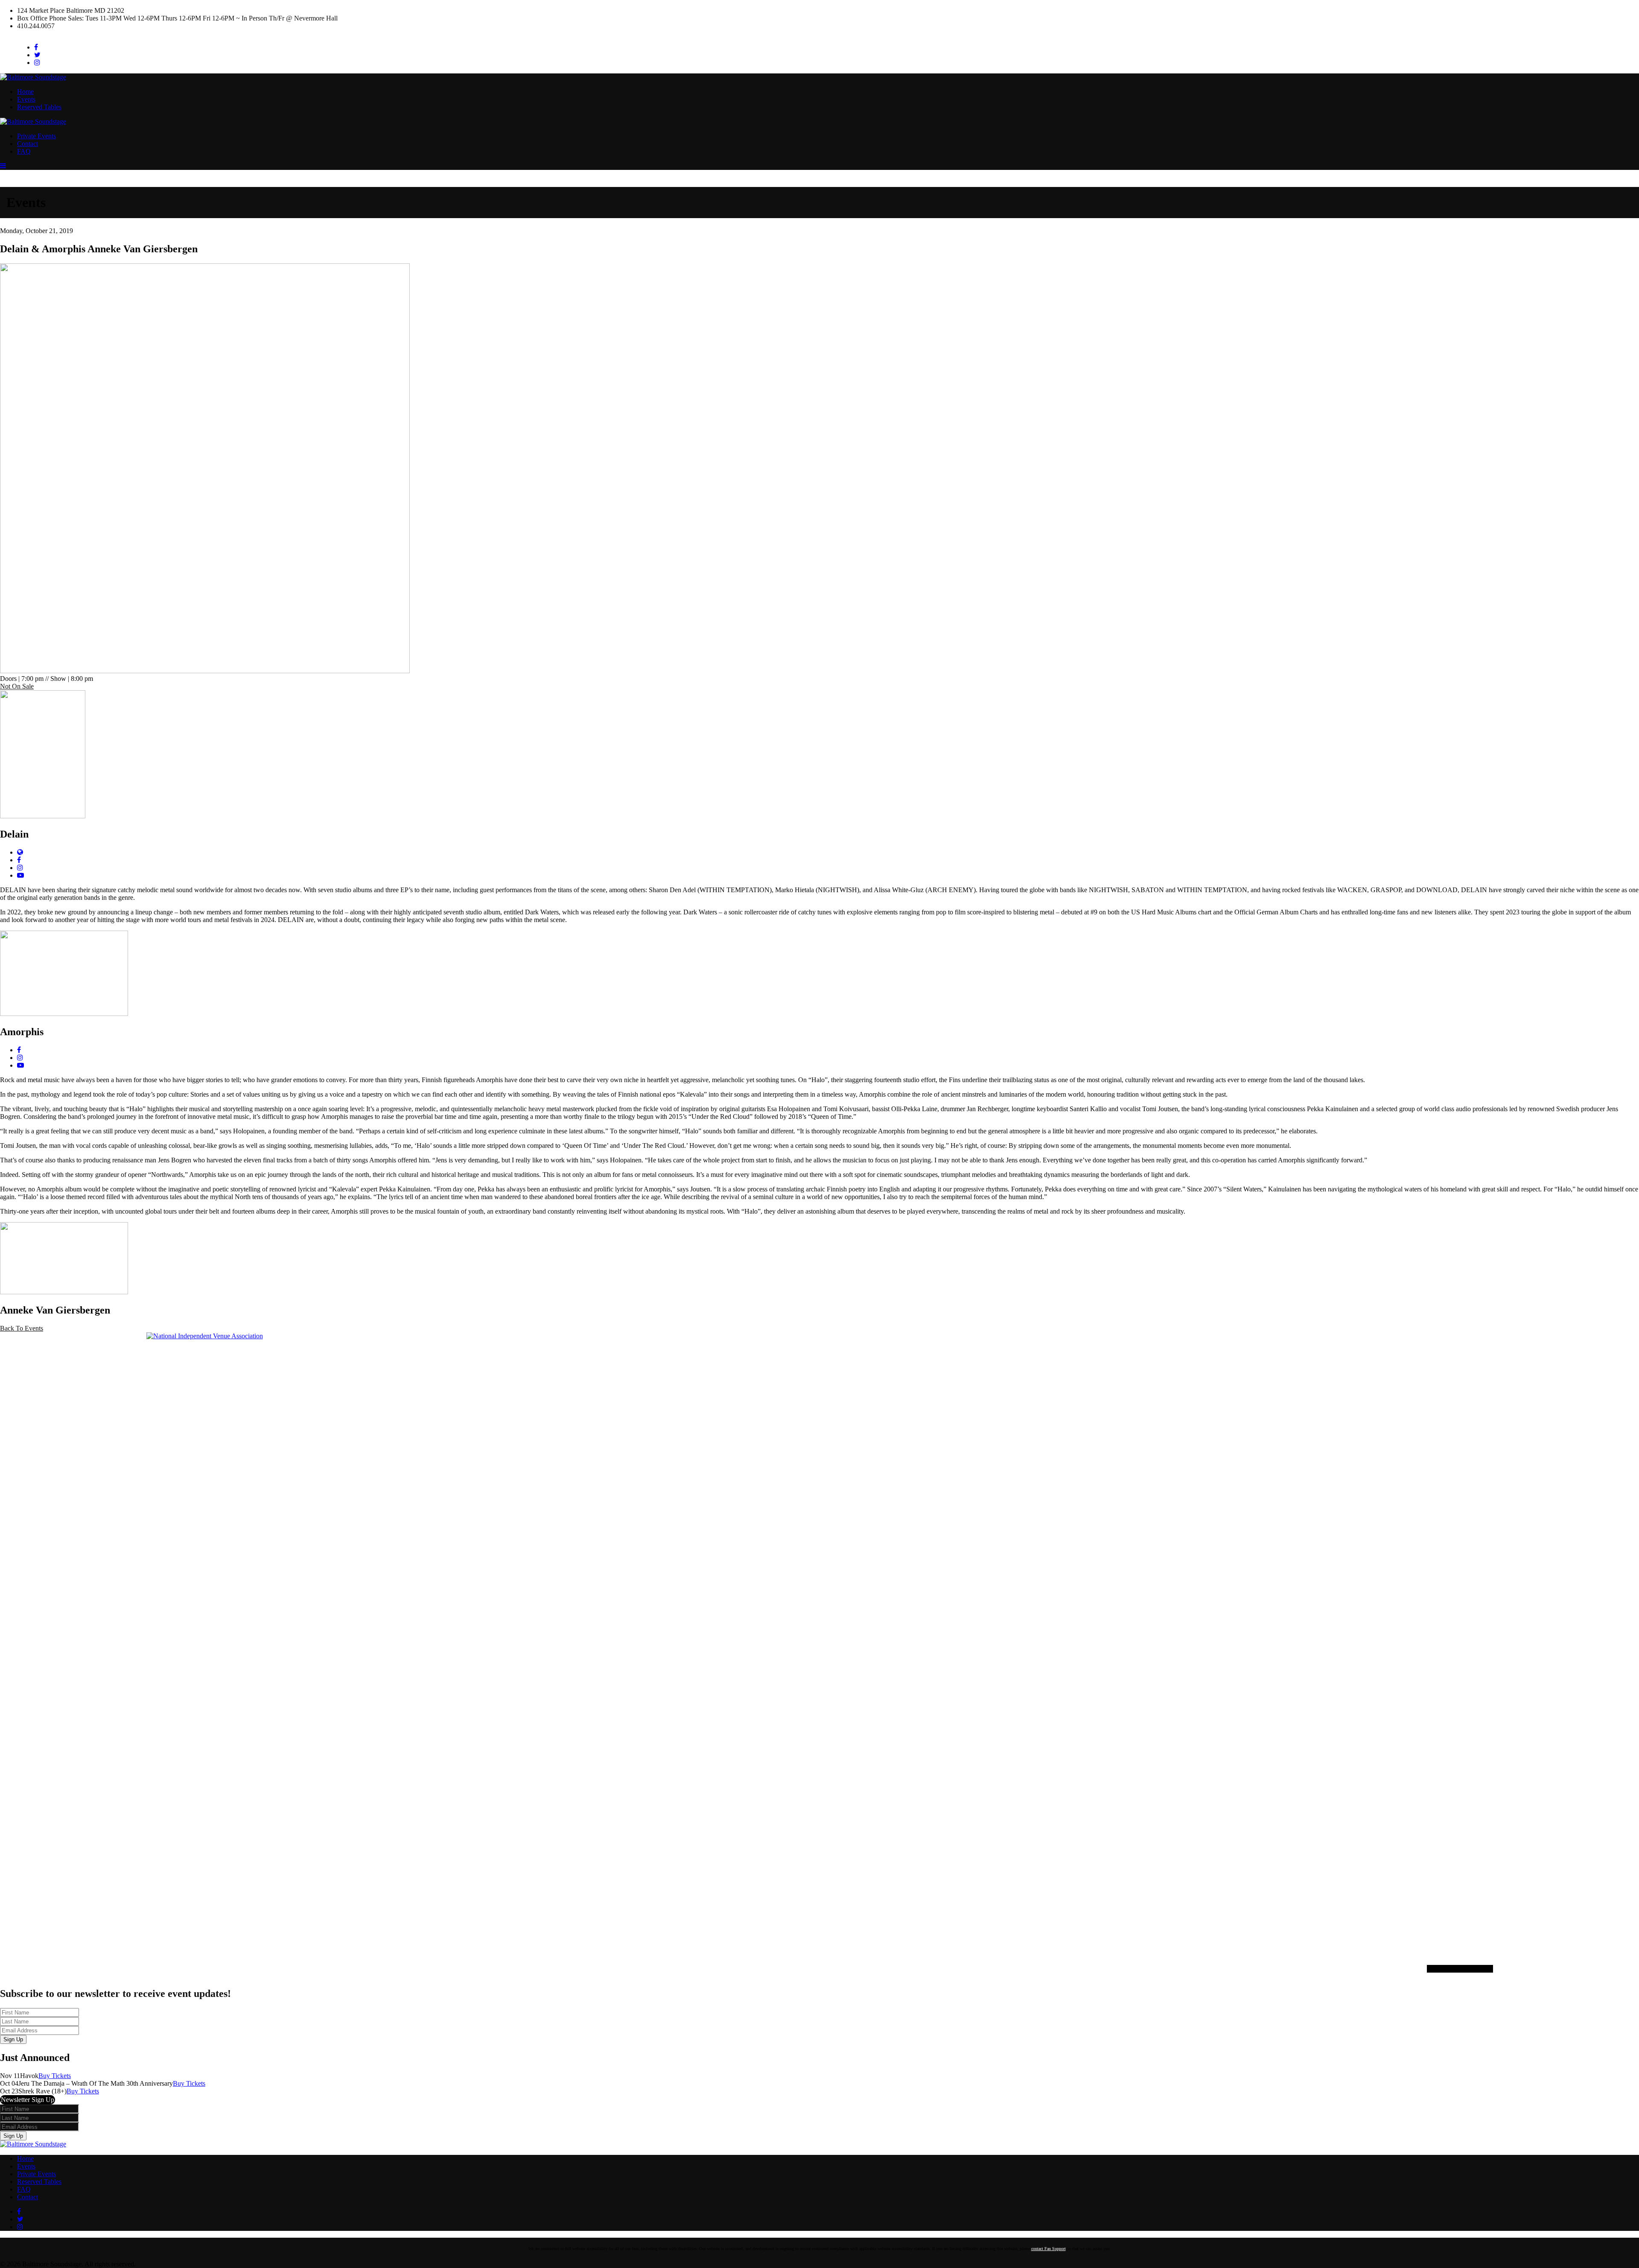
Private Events (36, 136)
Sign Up (13, 2039)
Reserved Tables (39, 107)
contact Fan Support (1048, 2249)
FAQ (24, 151)
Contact (28, 144)
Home (25, 92)
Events (26, 99)
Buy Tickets (55, 2076)
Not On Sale (17, 686)
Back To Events (22, 1328)
